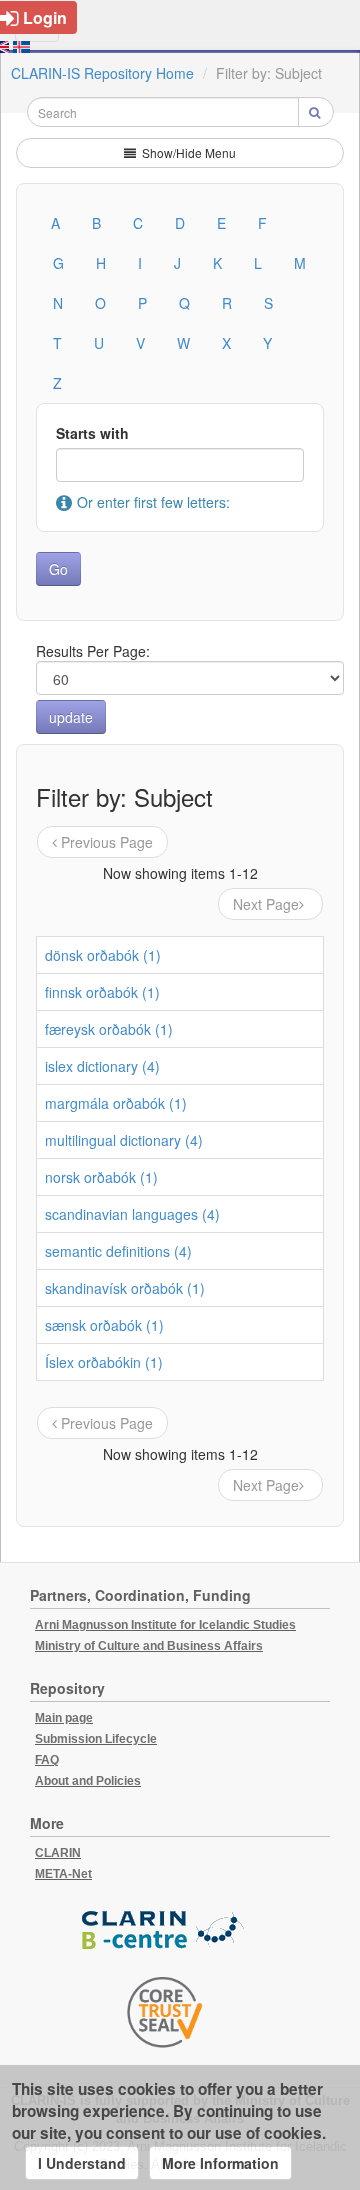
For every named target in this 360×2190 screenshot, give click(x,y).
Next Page (266, 904)
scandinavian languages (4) (132, 1214)
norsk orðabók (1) (101, 1177)
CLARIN (58, 1853)
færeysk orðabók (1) (109, 1029)
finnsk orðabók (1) (102, 992)
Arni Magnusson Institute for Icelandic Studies (165, 1625)
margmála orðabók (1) (116, 1103)
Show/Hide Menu (187, 152)
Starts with (92, 433)
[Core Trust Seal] (165, 2012)
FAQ (47, 1760)
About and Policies (88, 1781)
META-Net (63, 1874)
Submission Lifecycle (96, 1739)
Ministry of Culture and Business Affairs (149, 1646)
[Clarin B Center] (165, 1930)
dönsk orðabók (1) (103, 955)
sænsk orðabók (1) (104, 1325)
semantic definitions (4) (118, 1251)
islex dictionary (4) (102, 1066)
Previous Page (107, 842)
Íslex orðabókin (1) (104, 1362)
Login (45, 17)
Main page (64, 1718)
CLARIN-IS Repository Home (102, 73)
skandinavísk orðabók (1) (125, 1288)
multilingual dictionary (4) (124, 1140)
